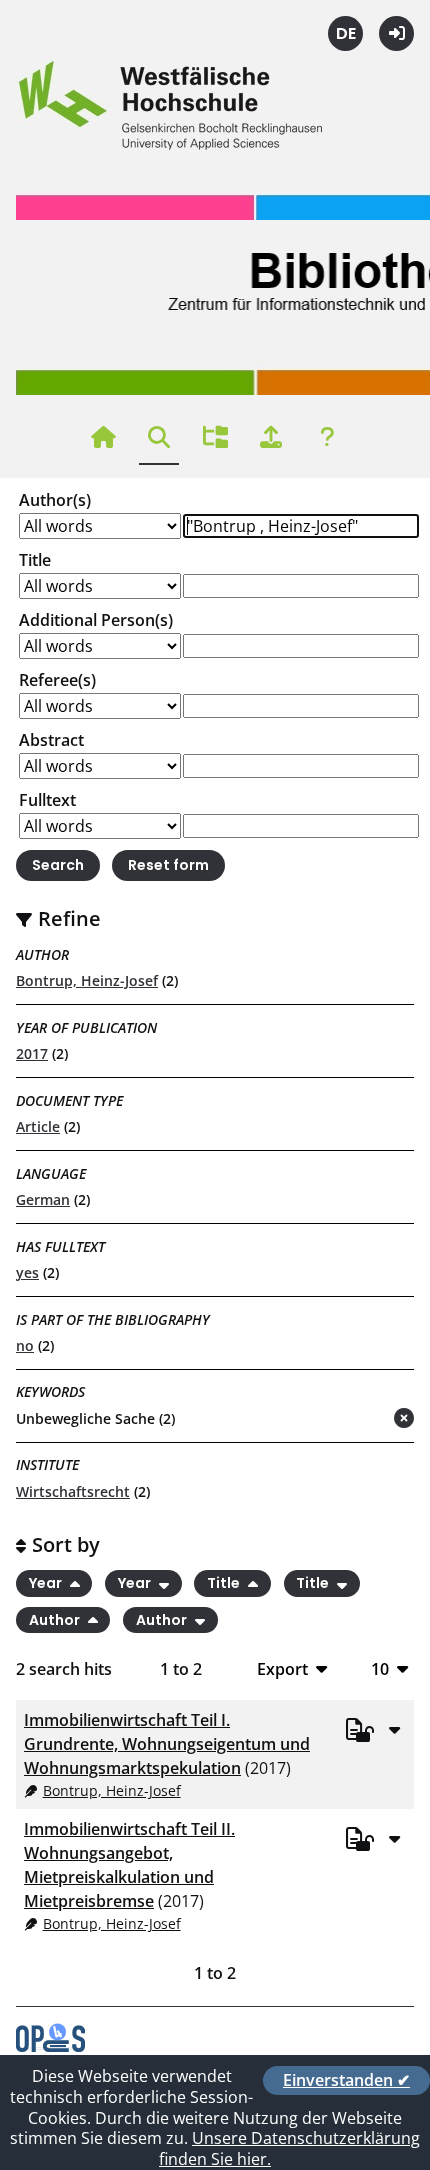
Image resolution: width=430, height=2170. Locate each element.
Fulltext (47, 800)
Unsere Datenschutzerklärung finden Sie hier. (289, 2148)
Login (396, 33)
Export (282, 1668)
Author (56, 1620)
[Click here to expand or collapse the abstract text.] (394, 1729)
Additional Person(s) (96, 620)
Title (35, 560)
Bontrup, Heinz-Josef (87, 980)
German (43, 1199)
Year (47, 1583)
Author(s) (55, 500)
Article (38, 1126)
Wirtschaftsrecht (73, 1491)
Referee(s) (57, 680)
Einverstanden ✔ (346, 2080)
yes (27, 1272)
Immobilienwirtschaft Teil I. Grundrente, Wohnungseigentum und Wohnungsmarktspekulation (167, 1744)
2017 (32, 1053)
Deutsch (345, 33)
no (25, 1345)
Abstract (51, 740)
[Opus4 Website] (50, 2046)
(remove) (364, 1419)
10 (380, 1668)
